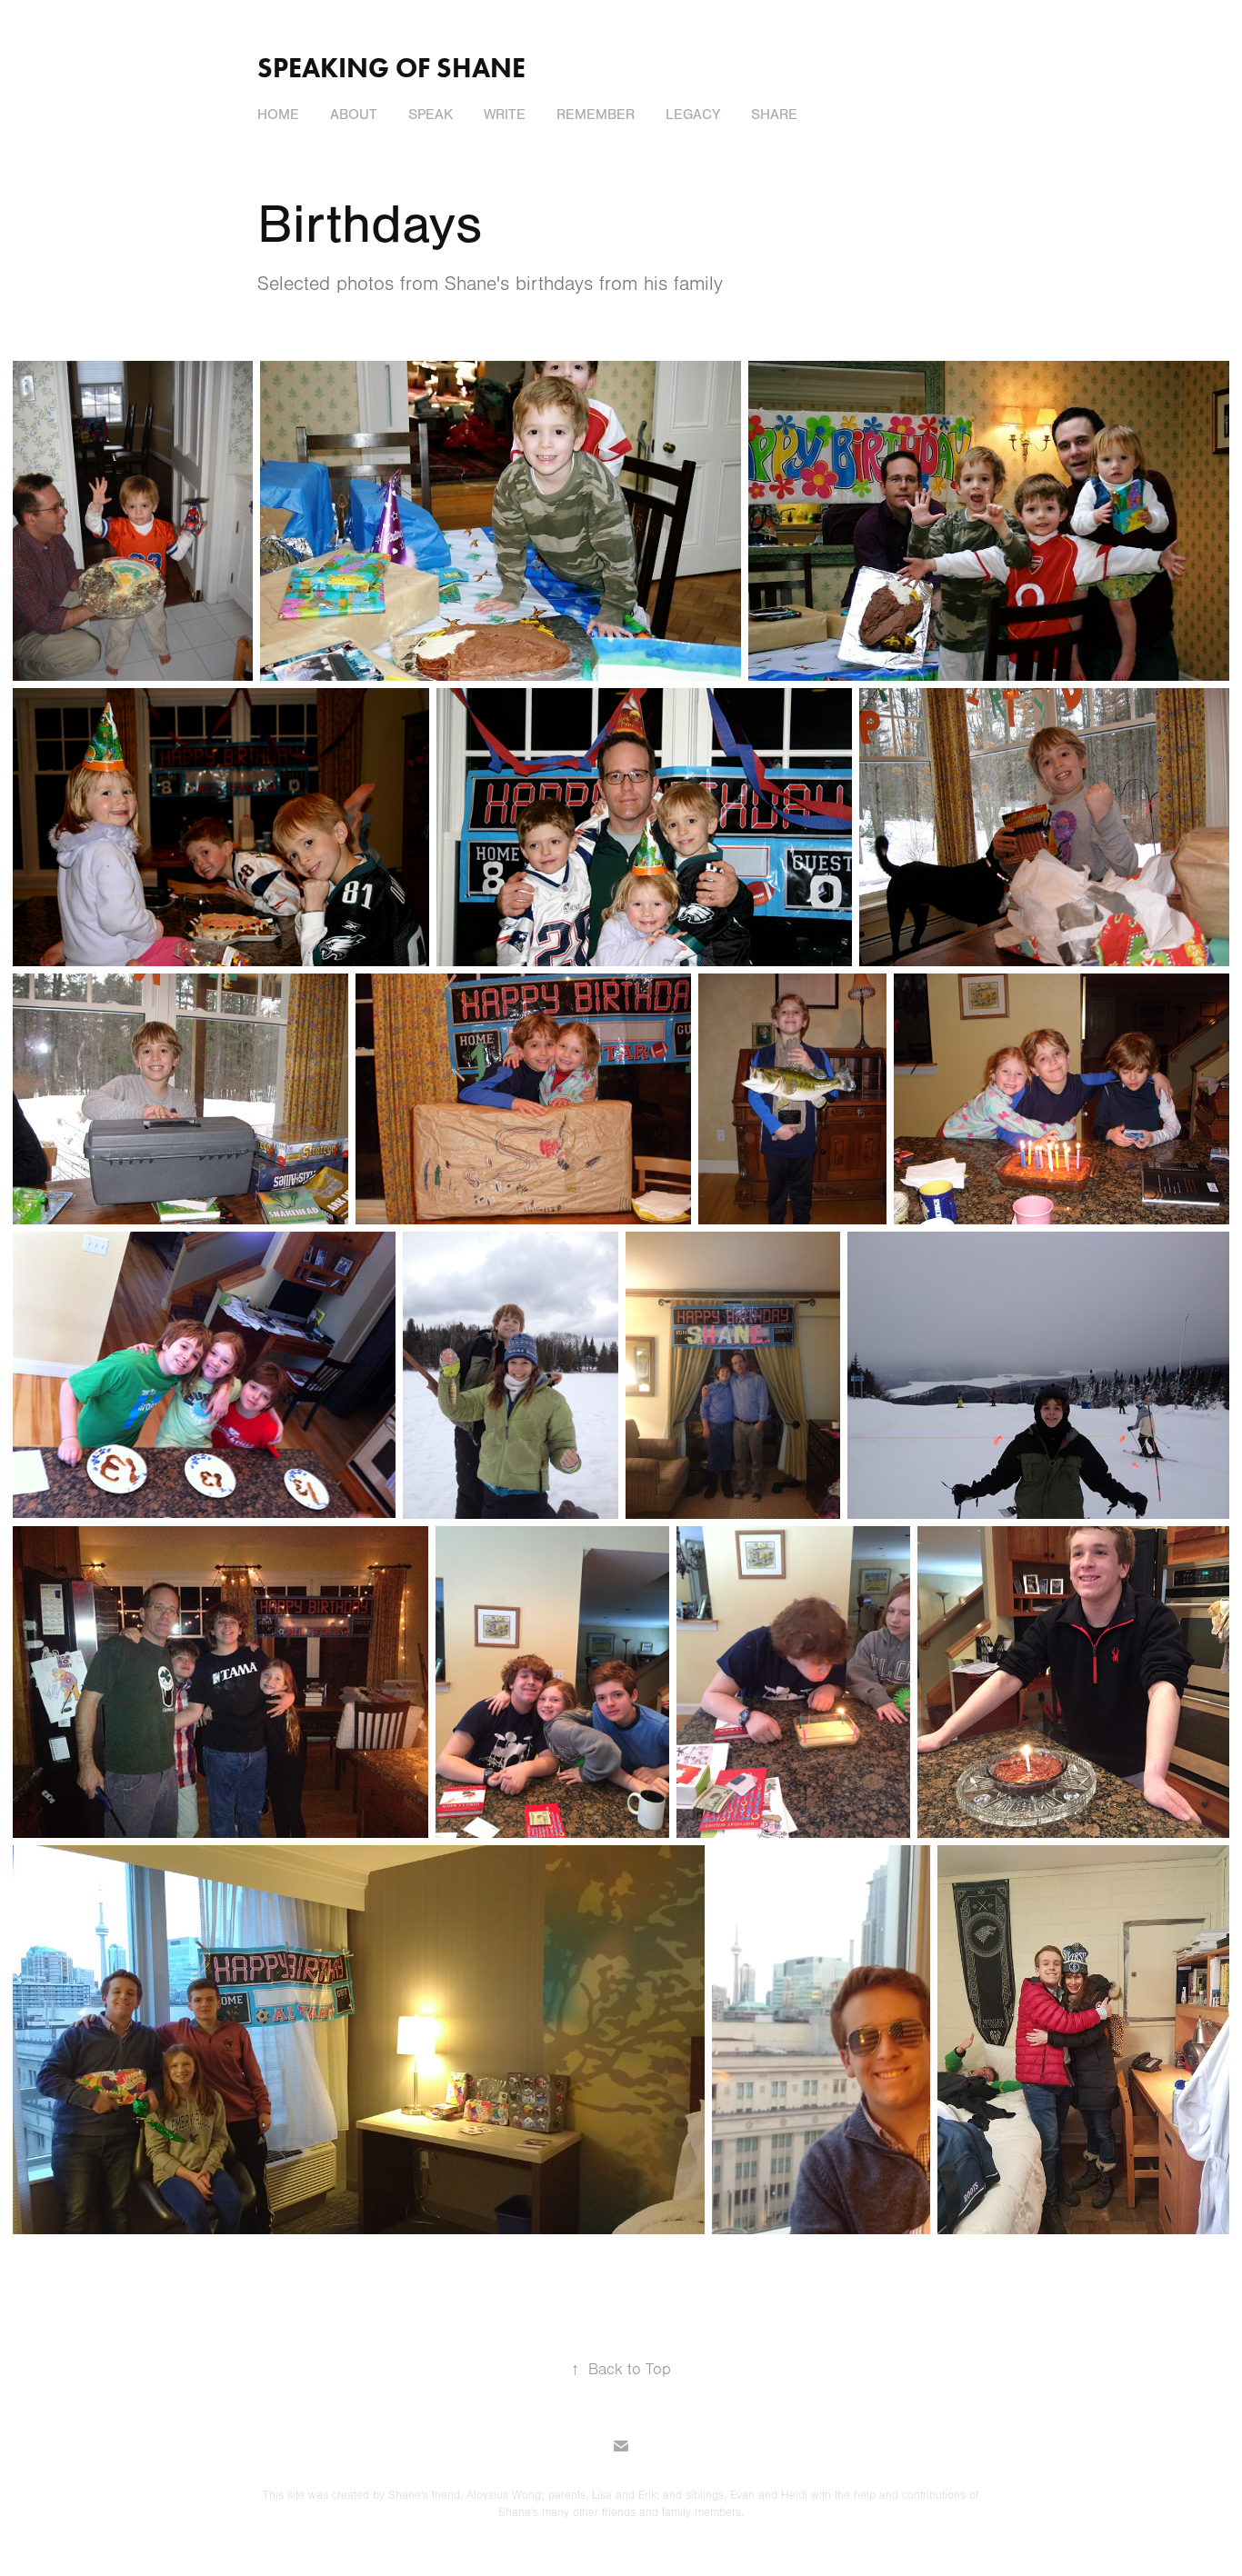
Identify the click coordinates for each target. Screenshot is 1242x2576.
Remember (596, 115)
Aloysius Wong (504, 2495)
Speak (431, 115)
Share (774, 115)
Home (278, 115)
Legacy (693, 115)
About (354, 115)
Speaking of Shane (391, 68)
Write (505, 115)
